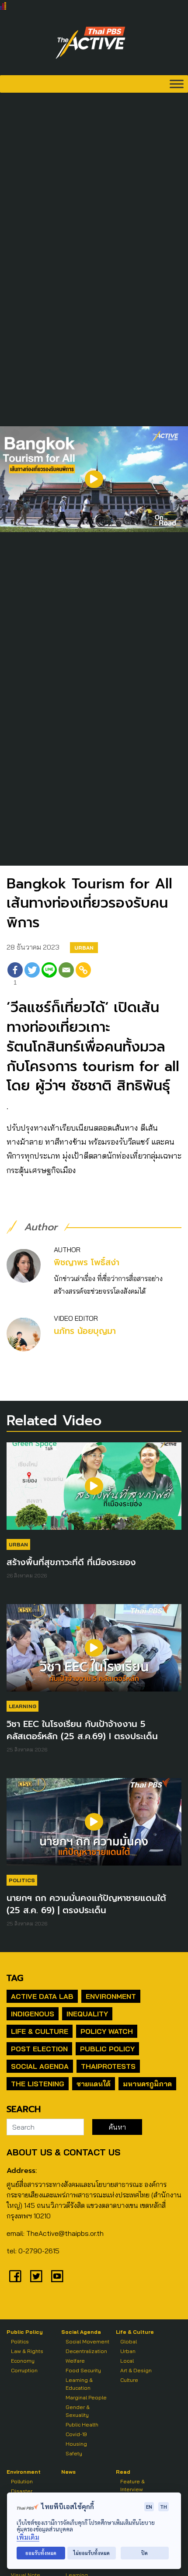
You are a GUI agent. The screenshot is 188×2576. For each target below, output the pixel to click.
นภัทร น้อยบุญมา (85, 1331)
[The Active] (91, 43)
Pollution (22, 2481)
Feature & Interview (132, 2485)
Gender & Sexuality (78, 2411)
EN (149, 2507)
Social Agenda (40, 2066)
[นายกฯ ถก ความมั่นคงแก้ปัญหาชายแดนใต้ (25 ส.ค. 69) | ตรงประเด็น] (94, 1826)
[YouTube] (57, 2276)
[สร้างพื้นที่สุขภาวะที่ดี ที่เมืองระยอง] (94, 1490)
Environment (111, 1996)
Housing (76, 2444)
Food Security (83, 2370)
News (68, 2472)
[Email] (66, 975)
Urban (84, 948)
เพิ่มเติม (28, 2537)
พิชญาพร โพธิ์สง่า (87, 1262)
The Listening (38, 2084)
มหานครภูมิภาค (147, 2084)
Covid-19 (76, 2434)
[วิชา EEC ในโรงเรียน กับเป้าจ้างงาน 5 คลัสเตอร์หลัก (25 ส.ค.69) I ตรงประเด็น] (94, 1652)
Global (129, 2341)
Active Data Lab (42, 1996)
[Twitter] (32, 975)
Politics (22, 1880)
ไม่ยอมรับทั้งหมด (92, 2553)
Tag (15, 1978)
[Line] (49, 975)
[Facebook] (15, 2276)
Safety (74, 2453)
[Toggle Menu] (177, 84)
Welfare (75, 2361)
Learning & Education (79, 2384)
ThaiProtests (108, 2066)
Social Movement (87, 2341)
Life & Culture (40, 2031)
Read (123, 2472)
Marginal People (86, 2397)
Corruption (24, 2370)
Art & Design (136, 2370)
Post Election (39, 2049)
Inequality (87, 2014)
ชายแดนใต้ (94, 2084)
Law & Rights (27, 2351)
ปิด (144, 2553)
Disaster (22, 2491)
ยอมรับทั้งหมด (41, 2553)
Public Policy (107, 2049)
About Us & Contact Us (63, 2152)
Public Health (82, 2425)
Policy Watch (107, 2031)
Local (127, 2361)
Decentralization (86, 2351)
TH (164, 2507)
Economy (23, 2361)
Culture (129, 2380)
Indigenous (33, 2014)
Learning (23, 1706)
